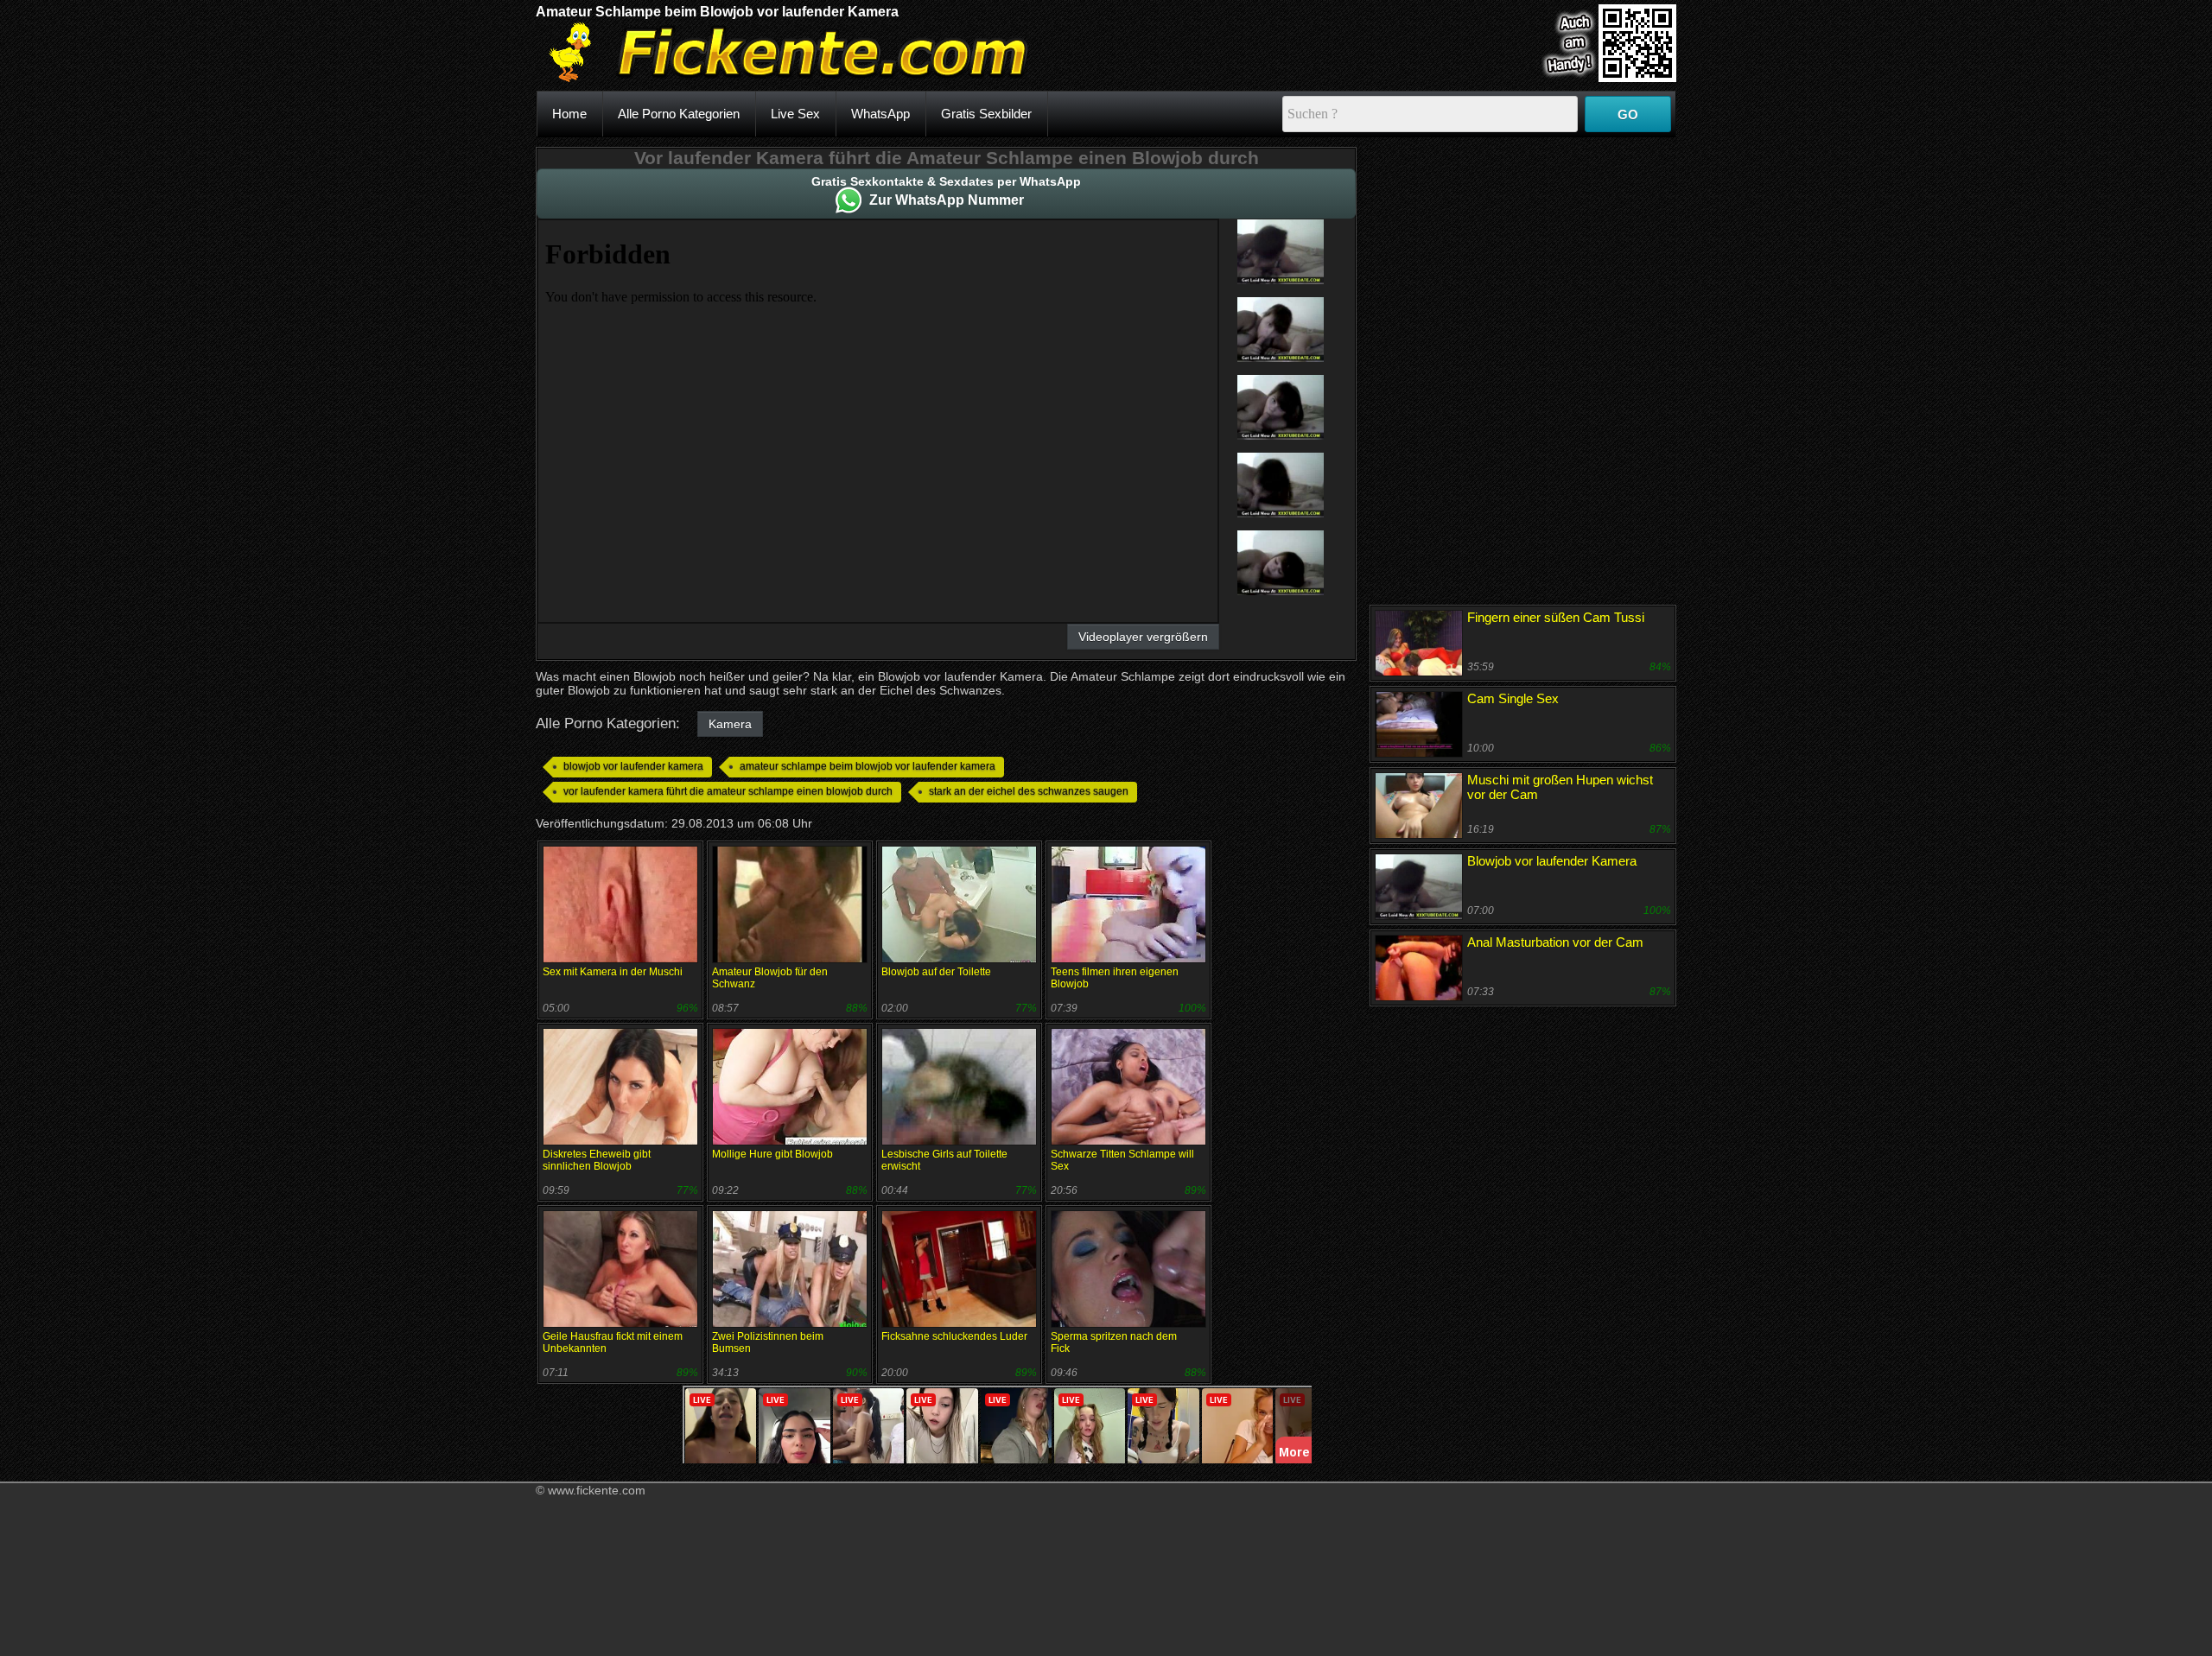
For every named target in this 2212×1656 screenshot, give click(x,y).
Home (569, 114)
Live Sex (795, 114)
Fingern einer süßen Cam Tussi (1556, 617)
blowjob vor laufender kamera (633, 766)
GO (1628, 114)
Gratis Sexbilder (986, 114)
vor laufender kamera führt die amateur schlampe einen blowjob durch (728, 791)
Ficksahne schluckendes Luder (954, 1336)
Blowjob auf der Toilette (936, 972)
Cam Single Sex (1513, 698)
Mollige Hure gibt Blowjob (772, 1154)
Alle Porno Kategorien (679, 114)
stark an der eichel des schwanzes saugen (1029, 791)
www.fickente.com (597, 1490)
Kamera (730, 724)
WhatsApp (880, 114)
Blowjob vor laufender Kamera (1552, 861)
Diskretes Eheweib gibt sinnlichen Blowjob (597, 1160)
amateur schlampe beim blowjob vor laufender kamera (868, 766)
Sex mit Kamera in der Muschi (613, 972)
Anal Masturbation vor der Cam (1555, 942)
